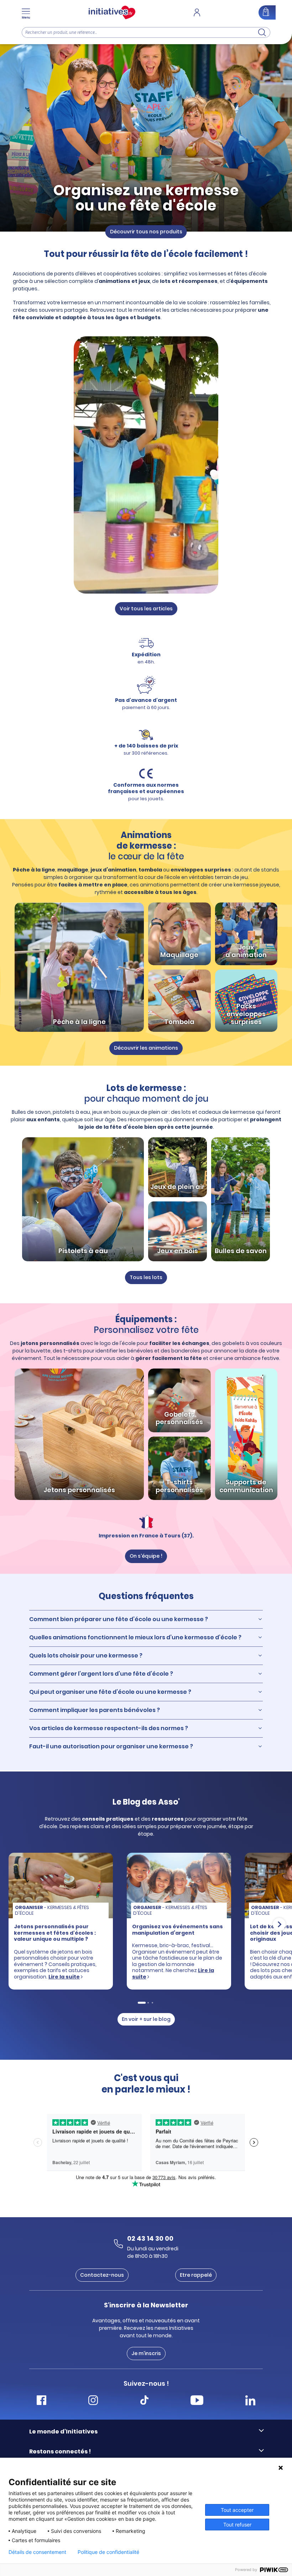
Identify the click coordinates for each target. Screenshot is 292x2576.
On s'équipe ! (146, 1556)
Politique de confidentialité (108, 2552)
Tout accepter (237, 2510)
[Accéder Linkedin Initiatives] (250, 2401)
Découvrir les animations (146, 1048)
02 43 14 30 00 (150, 2238)
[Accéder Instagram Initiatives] (93, 2401)
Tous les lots (146, 1277)
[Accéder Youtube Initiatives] (197, 2401)
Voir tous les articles (146, 609)
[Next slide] (279, 1924)
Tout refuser (237, 2525)
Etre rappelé (196, 2275)
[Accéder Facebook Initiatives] (41, 2401)
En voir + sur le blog (146, 2019)
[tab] (141, 2003)
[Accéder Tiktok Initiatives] (144, 2401)
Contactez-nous (102, 2275)
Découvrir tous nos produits (146, 231)
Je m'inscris (146, 2353)
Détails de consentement (37, 2552)
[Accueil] (112, 12)
